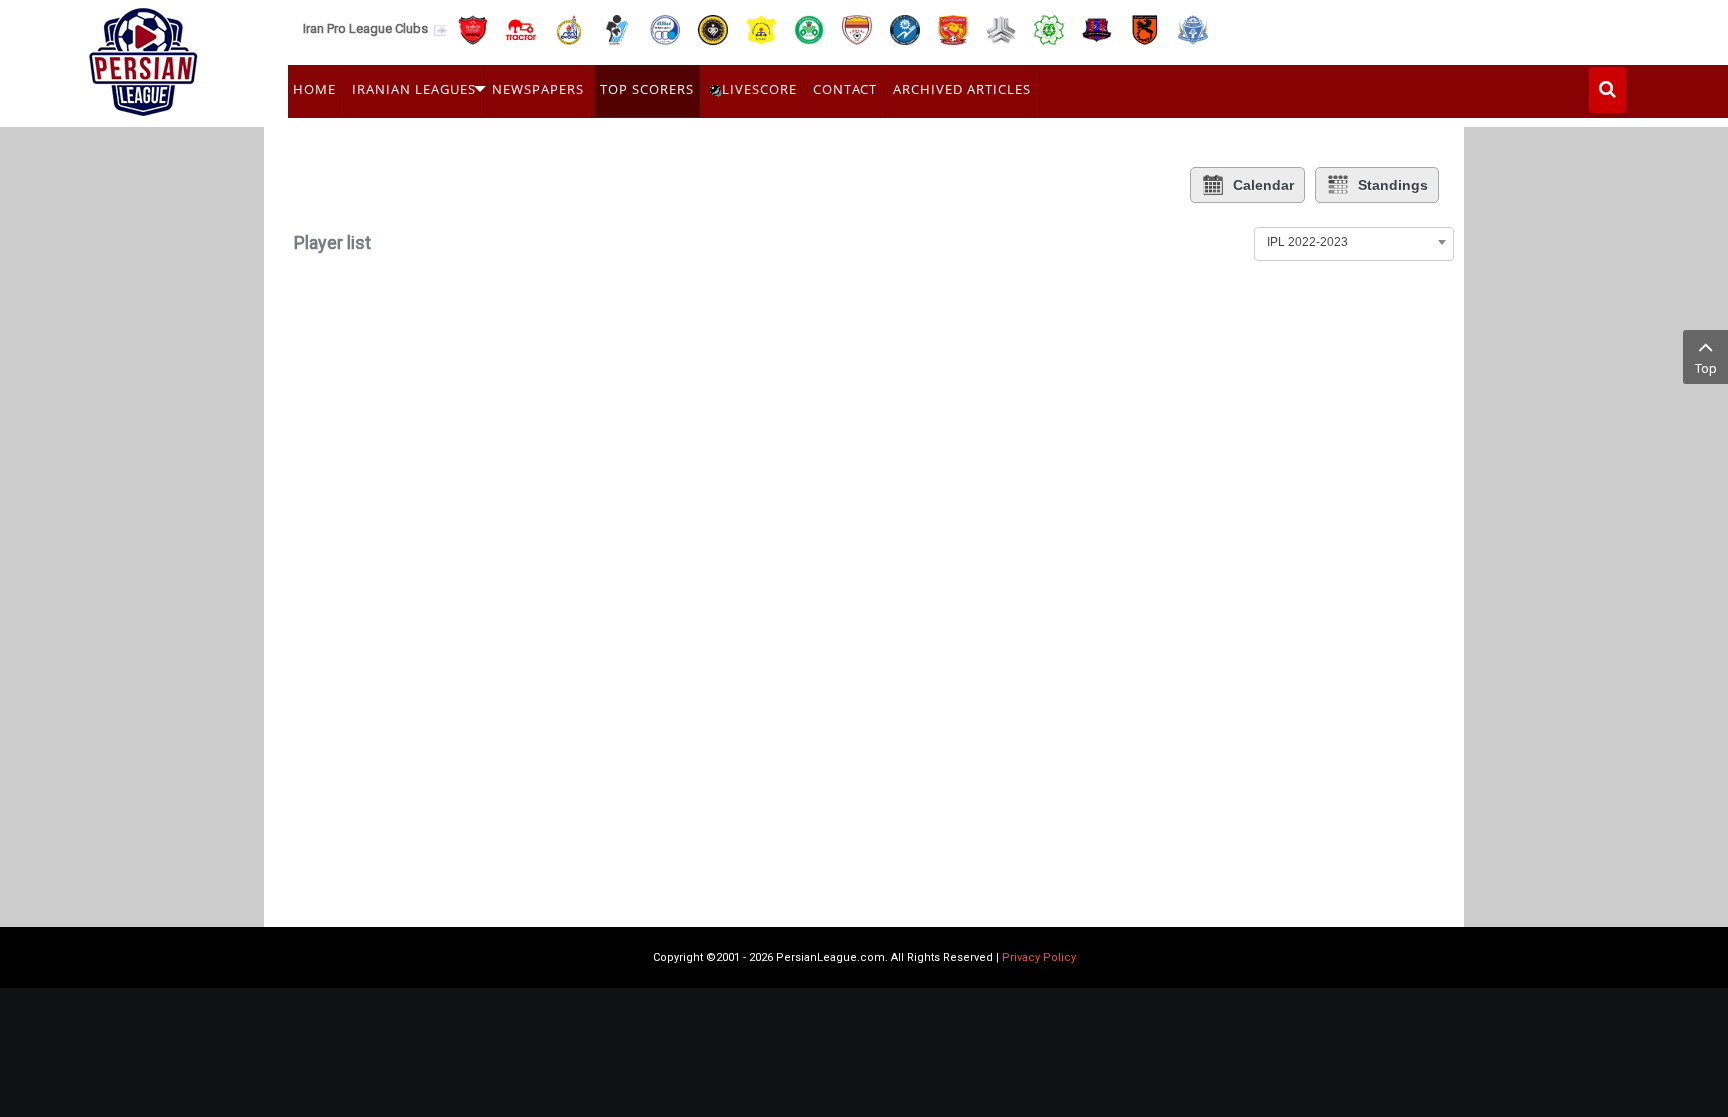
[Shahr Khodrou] (953, 28)
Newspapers (538, 89)
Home (314, 89)
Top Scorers (647, 89)
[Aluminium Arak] (1193, 28)
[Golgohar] (905, 28)
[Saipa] (1001, 29)
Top (1706, 368)
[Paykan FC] (617, 28)
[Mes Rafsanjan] (1145, 28)
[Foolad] (857, 28)
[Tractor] (521, 28)
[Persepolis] (473, 28)
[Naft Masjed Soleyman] (569, 28)
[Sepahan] (713, 28)
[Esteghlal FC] (665, 28)
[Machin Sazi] (1049, 28)
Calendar (1263, 185)
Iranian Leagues (414, 89)
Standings (1393, 185)
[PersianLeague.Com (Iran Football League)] (143, 57)
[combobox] (1354, 242)
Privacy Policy (1039, 957)
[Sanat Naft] (761, 28)
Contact (845, 89)
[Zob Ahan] (809, 28)
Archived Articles (962, 89)
